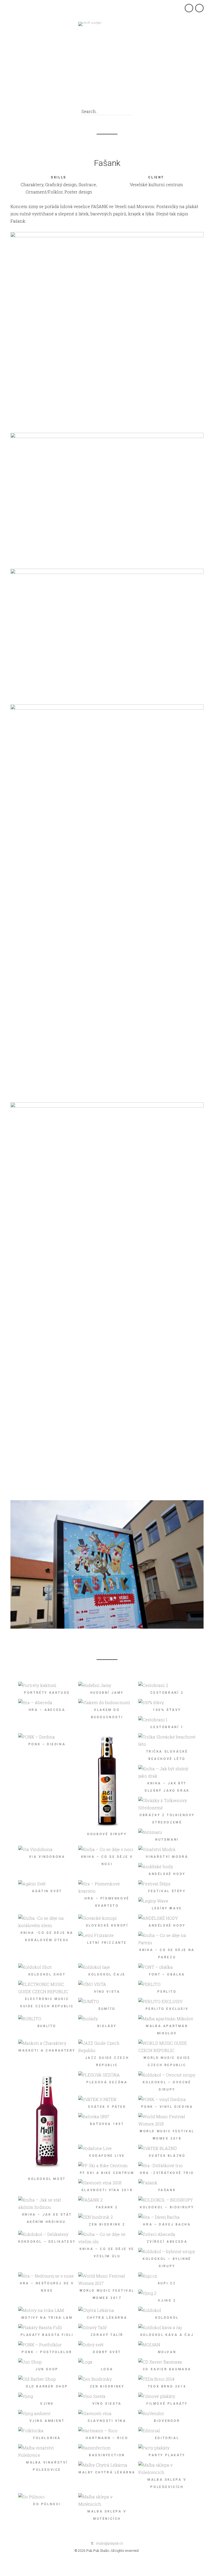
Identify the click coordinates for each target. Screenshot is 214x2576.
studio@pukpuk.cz (109, 2543)
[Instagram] (110, 98)
